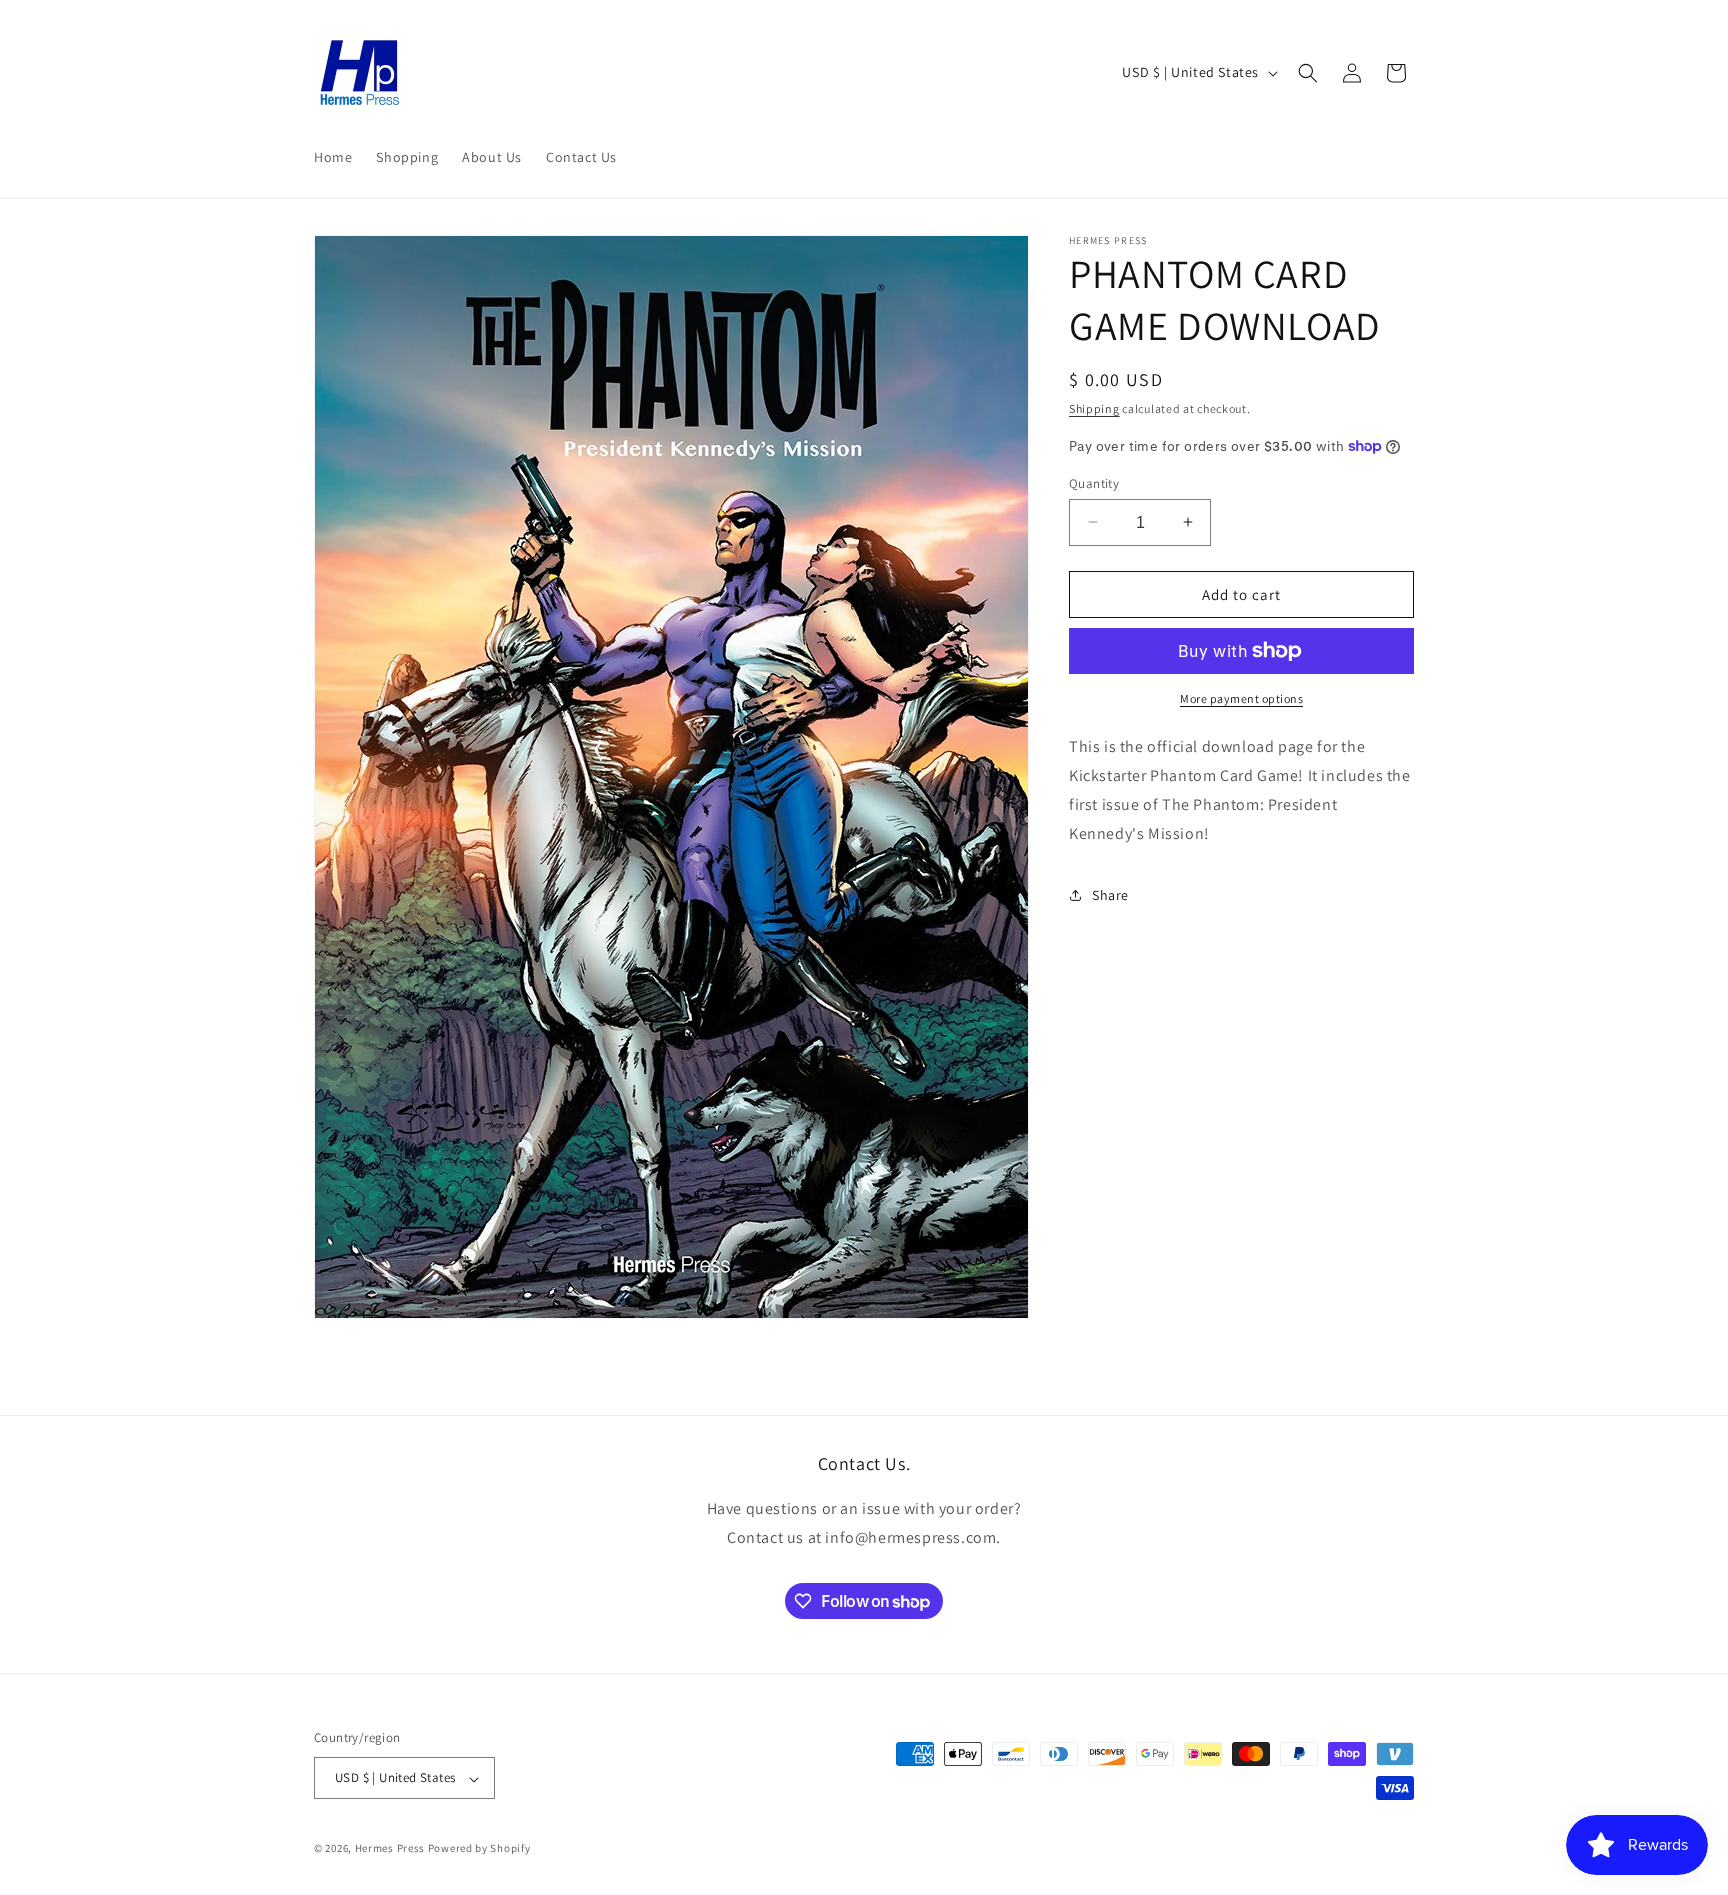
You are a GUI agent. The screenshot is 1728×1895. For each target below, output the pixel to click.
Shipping (1094, 408)
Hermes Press (390, 1849)
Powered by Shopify (479, 1849)
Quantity (1094, 482)
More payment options (1241, 698)
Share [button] (1110, 894)
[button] (1308, 73)
